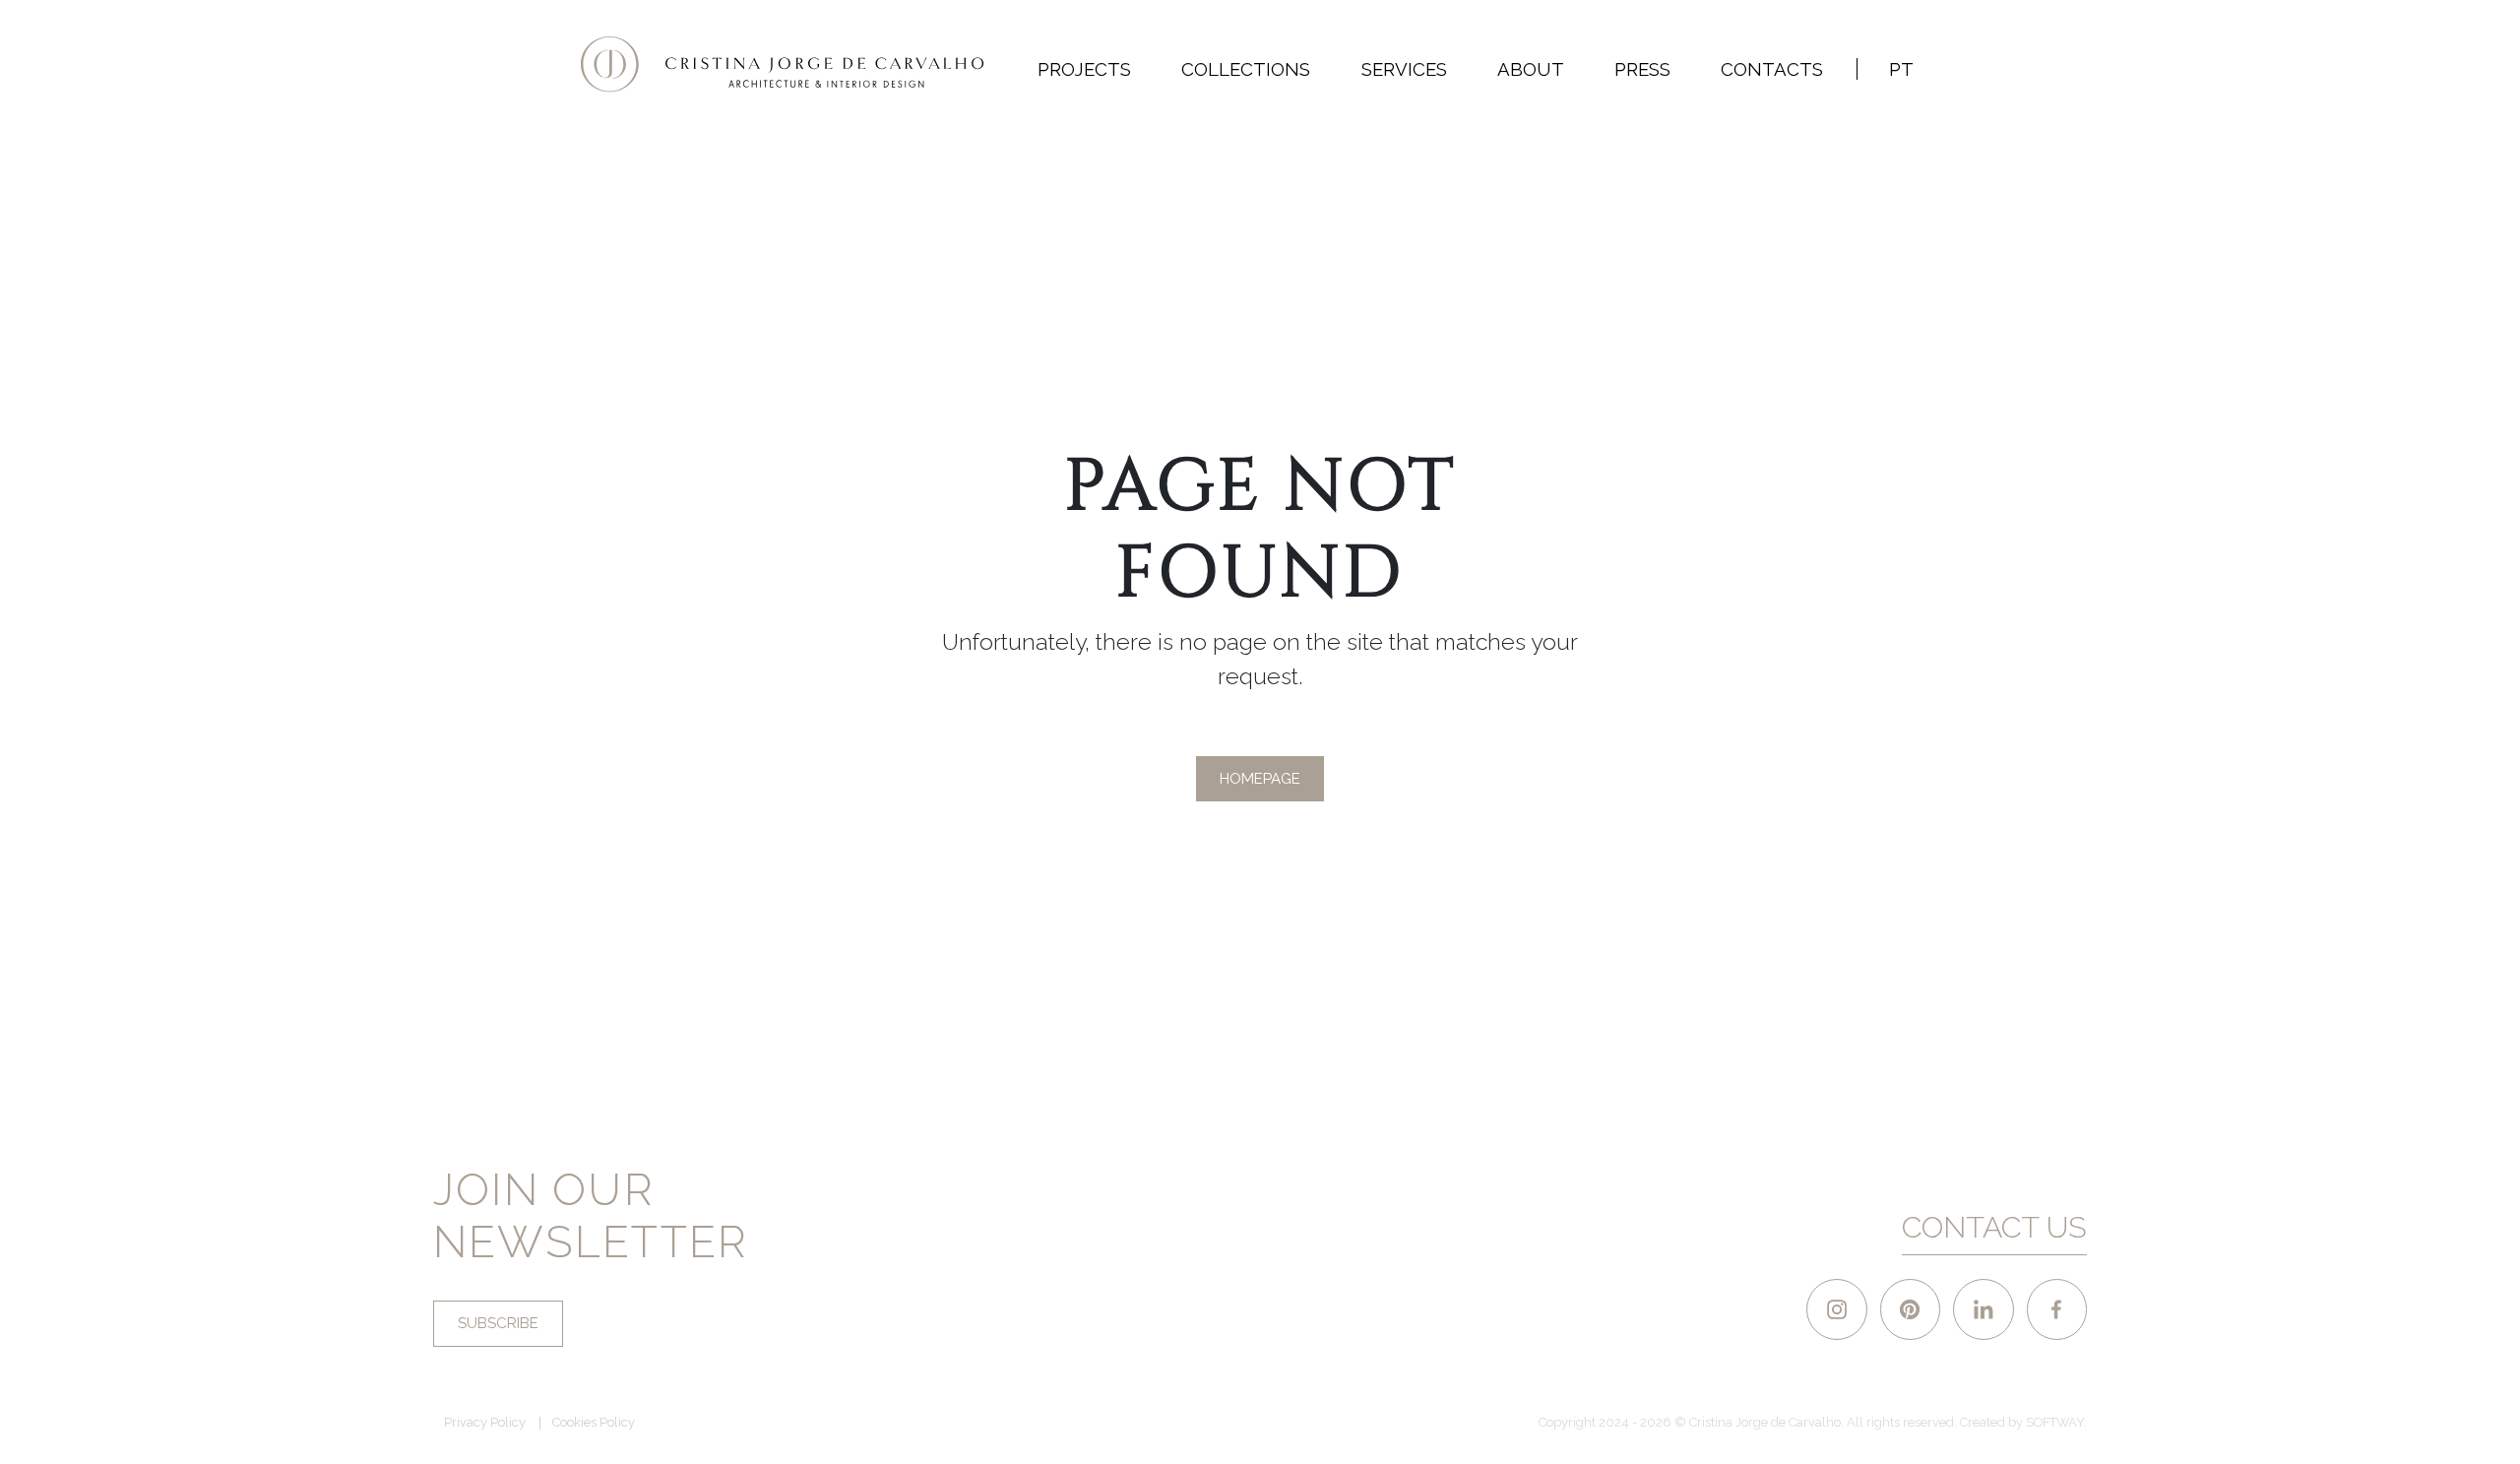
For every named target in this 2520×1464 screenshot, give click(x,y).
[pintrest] (1910, 1309)
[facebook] (2057, 1309)
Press (1642, 69)
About (1531, 69)
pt (1901, 69)
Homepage (1260, 779)
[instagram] (1836, 1309)
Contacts (1772, 69)
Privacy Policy (485, 1423)
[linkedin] (1983, 1309)
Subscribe (498, 1323)
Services (1404, 69)
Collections (1246, 69)
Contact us (1994, 1227)
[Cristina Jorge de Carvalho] (783, 64)
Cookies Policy (594, 1423)
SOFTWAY (2055, 1422)
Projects (1084, 69)
